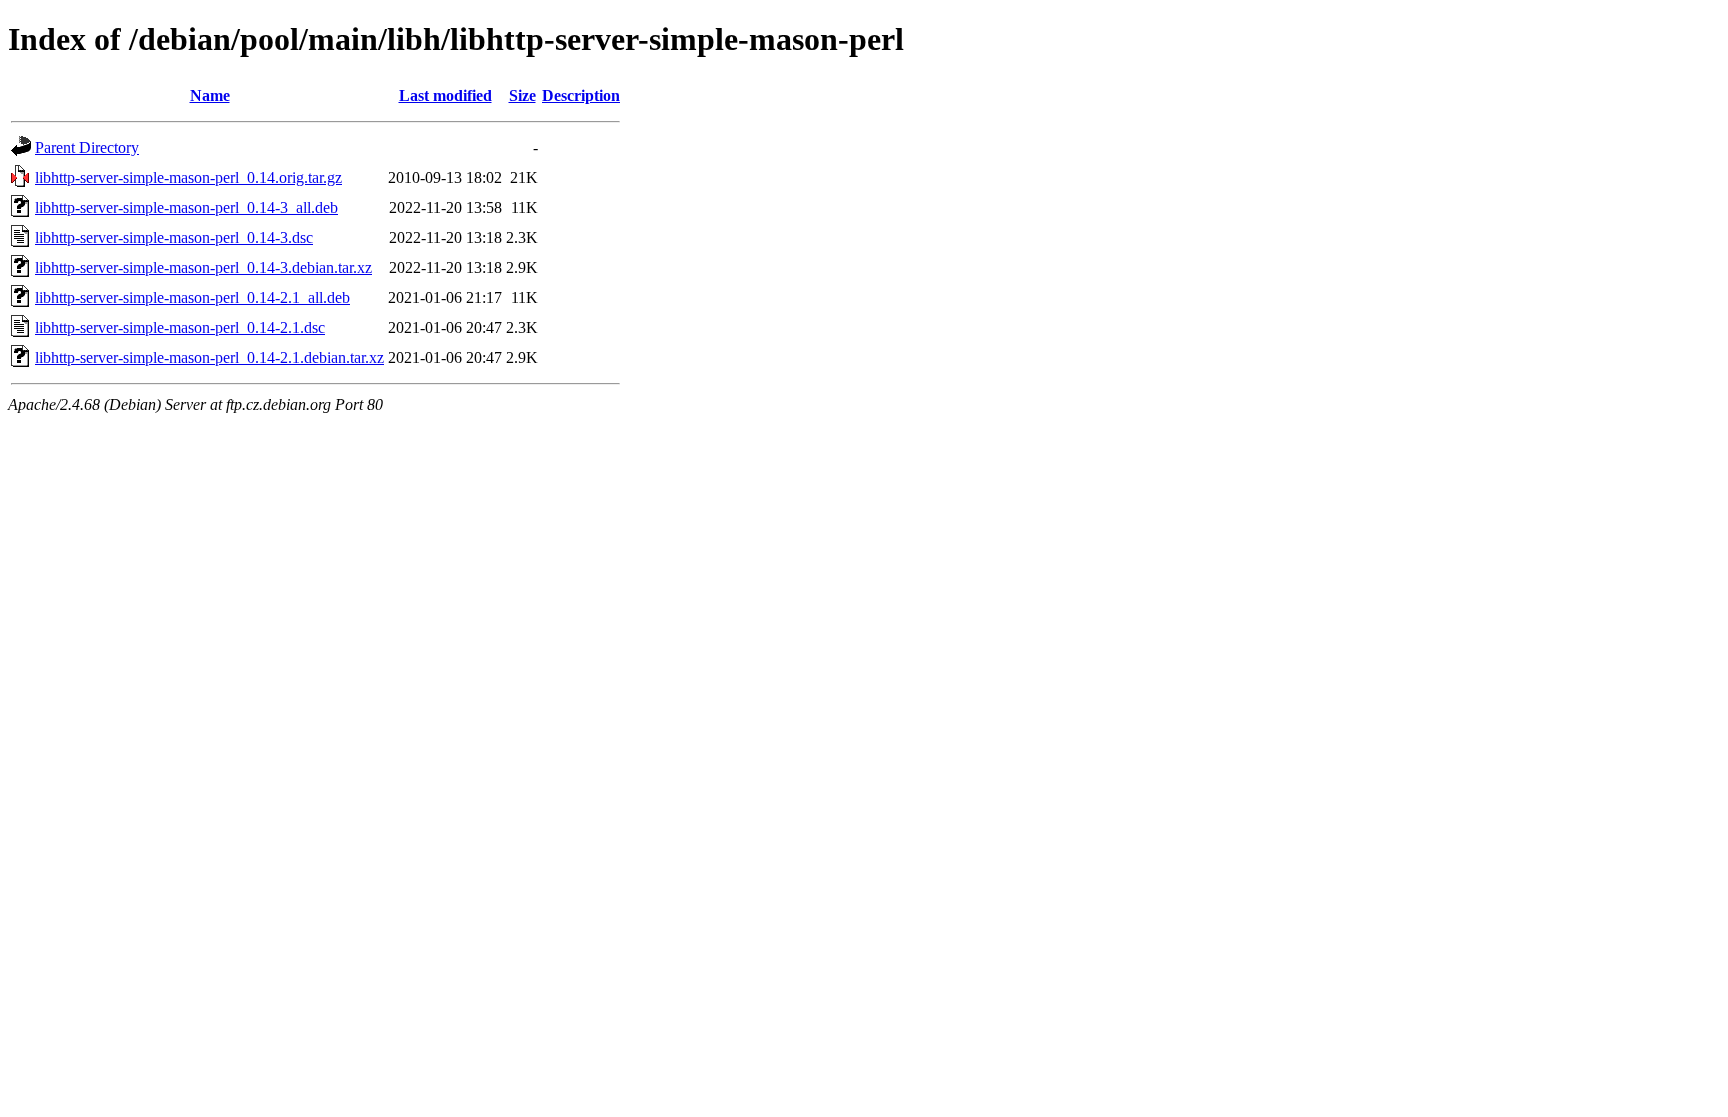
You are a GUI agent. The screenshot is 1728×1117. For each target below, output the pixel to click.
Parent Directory (87, 147)
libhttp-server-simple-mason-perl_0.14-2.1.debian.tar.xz (209, 357)
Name (210, 95)
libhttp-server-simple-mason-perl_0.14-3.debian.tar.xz (203, 267)
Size (522, 95)
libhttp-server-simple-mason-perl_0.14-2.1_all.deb (192, 297)
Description (581, 95)
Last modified (445, 95)
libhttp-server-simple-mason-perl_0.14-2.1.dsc (180, 327)
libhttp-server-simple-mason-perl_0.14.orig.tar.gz (188, 177)
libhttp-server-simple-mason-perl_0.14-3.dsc (174, 237)
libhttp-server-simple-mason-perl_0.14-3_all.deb (186, 207)
